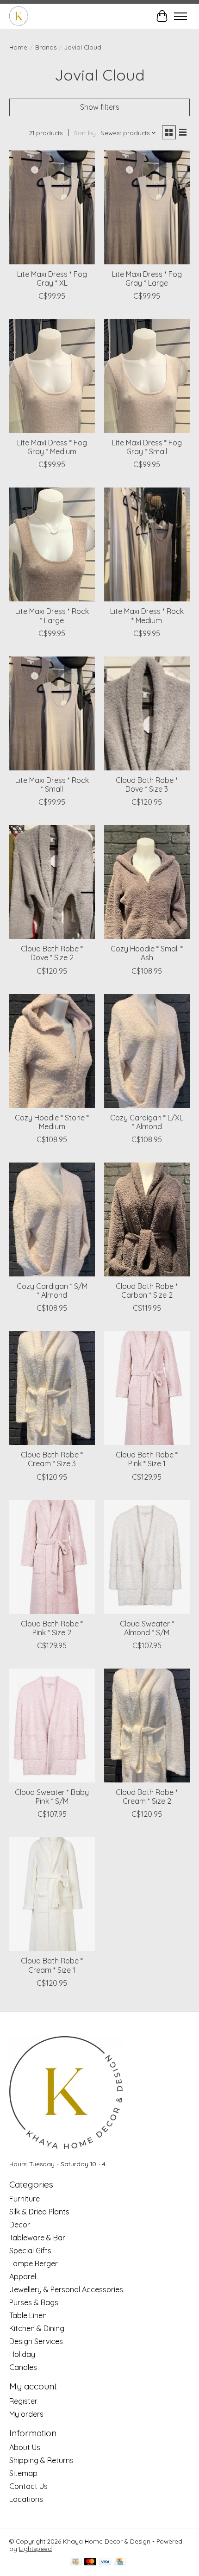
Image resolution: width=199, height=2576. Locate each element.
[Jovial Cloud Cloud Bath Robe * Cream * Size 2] (147, 1726)
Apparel (23, 2276)
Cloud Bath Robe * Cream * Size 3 (52, 1459)
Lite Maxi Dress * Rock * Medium (147, 616)
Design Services (36, 2341)
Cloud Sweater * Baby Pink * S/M (52, 1797)
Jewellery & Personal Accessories (66, 2289)
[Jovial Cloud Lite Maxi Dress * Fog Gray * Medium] (52, 376)
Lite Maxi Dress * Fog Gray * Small (147, 447)
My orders (26, 2414)
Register (23, 2401)
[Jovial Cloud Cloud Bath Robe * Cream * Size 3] (52, 1388)
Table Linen (28, 2315)
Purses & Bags (34, 2302)
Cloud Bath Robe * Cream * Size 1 (52, 1965)
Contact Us (28, 2486)
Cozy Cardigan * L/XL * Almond (147, 1122)
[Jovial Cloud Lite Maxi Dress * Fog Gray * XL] (52, 207)
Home (18, 47)
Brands (46, 47)
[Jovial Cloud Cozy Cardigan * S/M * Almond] (52, 1219)
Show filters (100, 107)
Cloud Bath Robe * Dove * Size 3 (147, 785)
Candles (23, 2367)
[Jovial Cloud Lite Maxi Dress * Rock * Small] (52, 713)
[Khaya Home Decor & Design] (19, 16)
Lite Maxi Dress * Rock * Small (52, 785)
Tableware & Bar (37, 2238)
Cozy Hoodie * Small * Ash (147, 953)
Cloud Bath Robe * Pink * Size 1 (147, 1459)
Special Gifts (30, 2251)
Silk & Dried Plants (39, 2212)
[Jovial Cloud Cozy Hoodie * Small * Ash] (147, 882)
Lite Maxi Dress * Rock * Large (52, 616)
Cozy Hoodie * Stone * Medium (52, 1122)
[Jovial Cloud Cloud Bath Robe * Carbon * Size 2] (147, 1219)
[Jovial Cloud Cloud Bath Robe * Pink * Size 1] (147, 1388)
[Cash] (76, 2562)
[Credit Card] (120, 2562)
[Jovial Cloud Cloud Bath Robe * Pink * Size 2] (52, 1557)
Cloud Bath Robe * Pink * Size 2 (52, 1628)
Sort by (85, 133)
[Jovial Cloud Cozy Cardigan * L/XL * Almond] (147, 1051)
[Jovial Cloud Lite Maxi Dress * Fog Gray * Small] (147, 376)
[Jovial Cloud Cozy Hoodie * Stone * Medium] (52, 1051)
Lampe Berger (34, 2263)
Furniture (25, 2199)
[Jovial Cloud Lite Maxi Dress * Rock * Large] (52, 544)
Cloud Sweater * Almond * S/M (147, 1628)
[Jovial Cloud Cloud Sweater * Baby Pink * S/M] (52, 1726)
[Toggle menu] (180, 16)
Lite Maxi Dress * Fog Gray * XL (52, 278)
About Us (25, 2447)
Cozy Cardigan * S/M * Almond (52, 1291)
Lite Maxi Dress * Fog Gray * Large (147, 278)
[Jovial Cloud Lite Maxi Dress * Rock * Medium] (147, 544)
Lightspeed (35, 2549)
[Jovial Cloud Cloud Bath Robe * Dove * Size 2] (52, 882)
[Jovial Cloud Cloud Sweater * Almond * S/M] (147, 1557)
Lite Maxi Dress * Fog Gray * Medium (52, 447)
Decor (20, 2225)
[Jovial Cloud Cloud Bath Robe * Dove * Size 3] (147, 713)
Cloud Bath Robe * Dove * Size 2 (52, 953)
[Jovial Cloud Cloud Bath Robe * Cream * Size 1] (52, 1894)
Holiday (22, 2354)
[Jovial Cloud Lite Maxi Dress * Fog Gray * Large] (147, 207)
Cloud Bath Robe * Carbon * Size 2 (147, 1291)
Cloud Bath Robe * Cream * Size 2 (147, 1797)
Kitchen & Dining (37, 2328)
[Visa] (105, 2562)
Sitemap (23, 2473)
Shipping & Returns (41, 2460)
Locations (26, 2499)
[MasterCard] (90, 2562)
